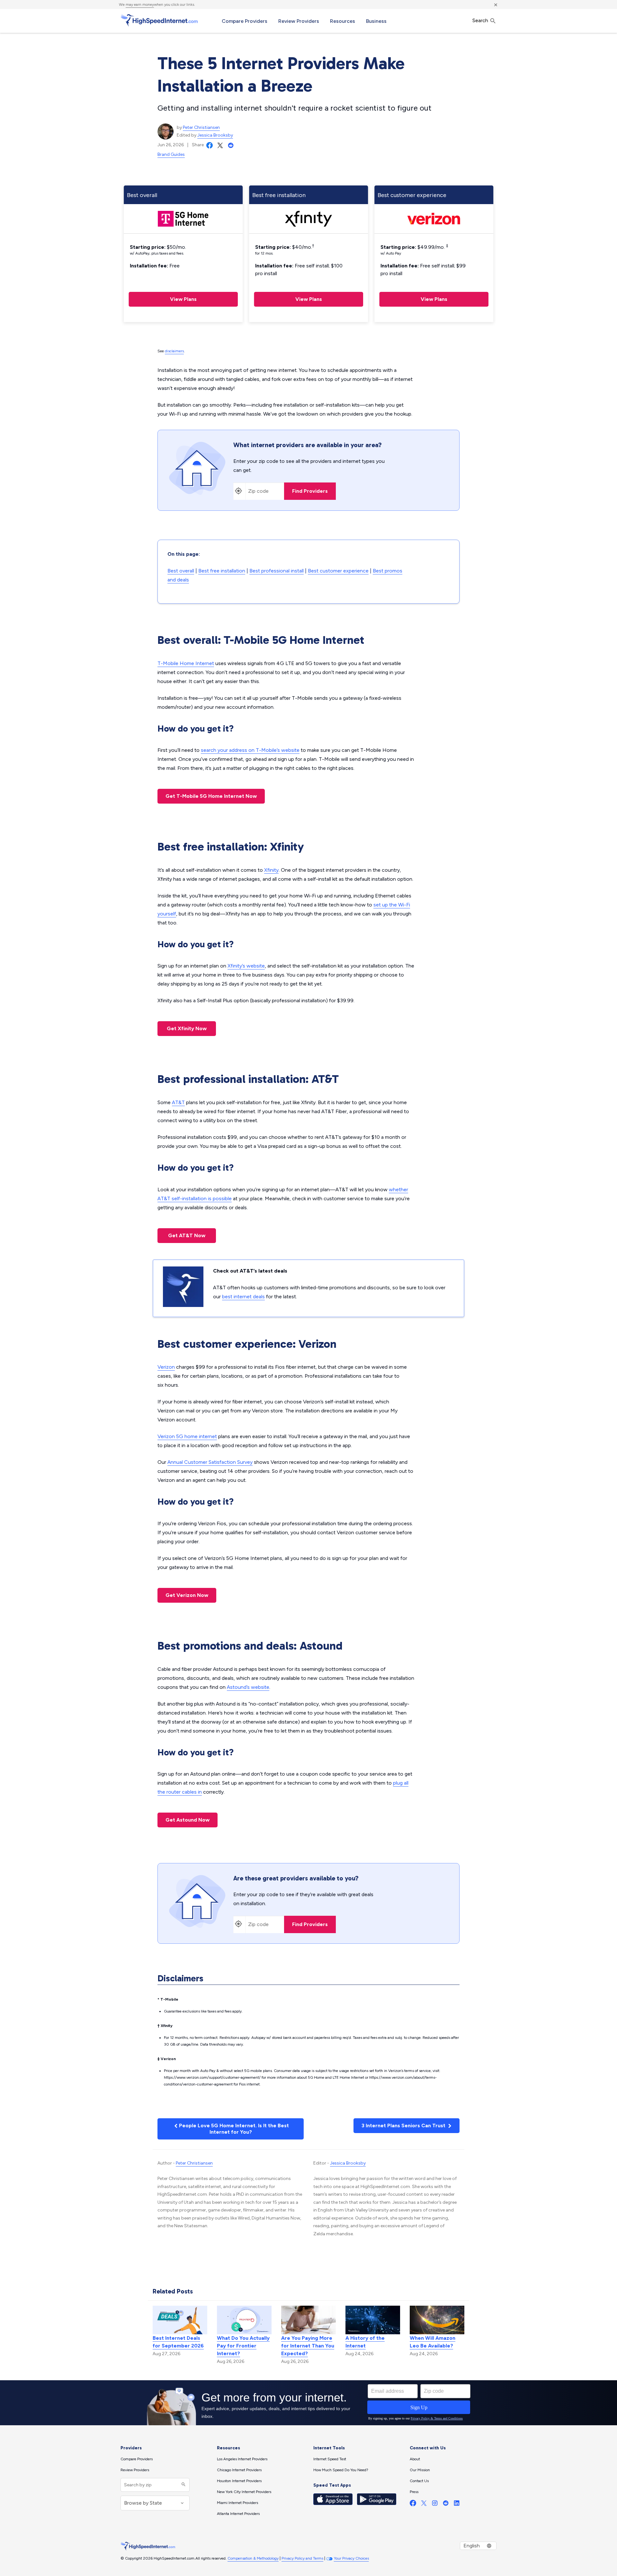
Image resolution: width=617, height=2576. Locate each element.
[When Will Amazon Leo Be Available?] (437, 2320)
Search (481, 20)
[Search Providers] (183, 2485)
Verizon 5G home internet (187, 1436)
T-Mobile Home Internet (186, 663)
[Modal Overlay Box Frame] (308, 2403)
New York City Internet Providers (244, 2492)
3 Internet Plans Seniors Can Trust (404, 2126)
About (415, 2459)
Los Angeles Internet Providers (242, 2459)
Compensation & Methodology (253, 2558)
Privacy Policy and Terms (302, 2558)
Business (376, 21)
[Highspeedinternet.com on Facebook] (413, 2504)
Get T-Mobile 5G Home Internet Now (211, 796)
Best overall (181, 571)
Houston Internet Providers (239, 2481)
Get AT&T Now (187, 1235)
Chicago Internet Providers (239, 2470)
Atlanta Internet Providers (238, 2514)
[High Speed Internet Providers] (159, 20)
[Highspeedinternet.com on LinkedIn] (457, 2504)
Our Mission (420, 2470)
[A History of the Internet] (373, 2320)
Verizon (166, 1367)
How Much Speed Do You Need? (341, 2470)
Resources (343, 21)
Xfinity (271, 870)
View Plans (183, 299)
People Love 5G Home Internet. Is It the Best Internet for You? (233, 2129)
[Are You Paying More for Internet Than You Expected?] (308, 2320)
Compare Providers (245, 21)
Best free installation (222, 571)
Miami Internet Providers (237, 2503)
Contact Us (419, 2481)
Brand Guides (171, 154)
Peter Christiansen (201, 127)
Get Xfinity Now (187, 1028)
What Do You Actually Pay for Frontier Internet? (243, 2346)
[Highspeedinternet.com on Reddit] (446, 2504)
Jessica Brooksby (215, 135)
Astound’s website (248, 1687)
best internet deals (243, 1297)
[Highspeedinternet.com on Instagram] (435, 2504)
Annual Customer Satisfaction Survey (210, 1462)
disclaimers (174, 351)
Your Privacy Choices (351, 2558)
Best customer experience (338, 571)
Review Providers (299, 21)
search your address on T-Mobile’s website (250, 750)
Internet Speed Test (330, 2459)
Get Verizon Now (187, 1595)
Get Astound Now (188, 1820)
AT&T (178, 1102)
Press (414, 2492)
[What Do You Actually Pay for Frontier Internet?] (244, 2320)
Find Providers (310, 491)
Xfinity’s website (246, 966)
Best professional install (277, 571)
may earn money (140, 5)
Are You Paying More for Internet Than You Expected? (308, 2346)
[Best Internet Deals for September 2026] (180, 2320)
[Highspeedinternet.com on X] (424, 2504)
